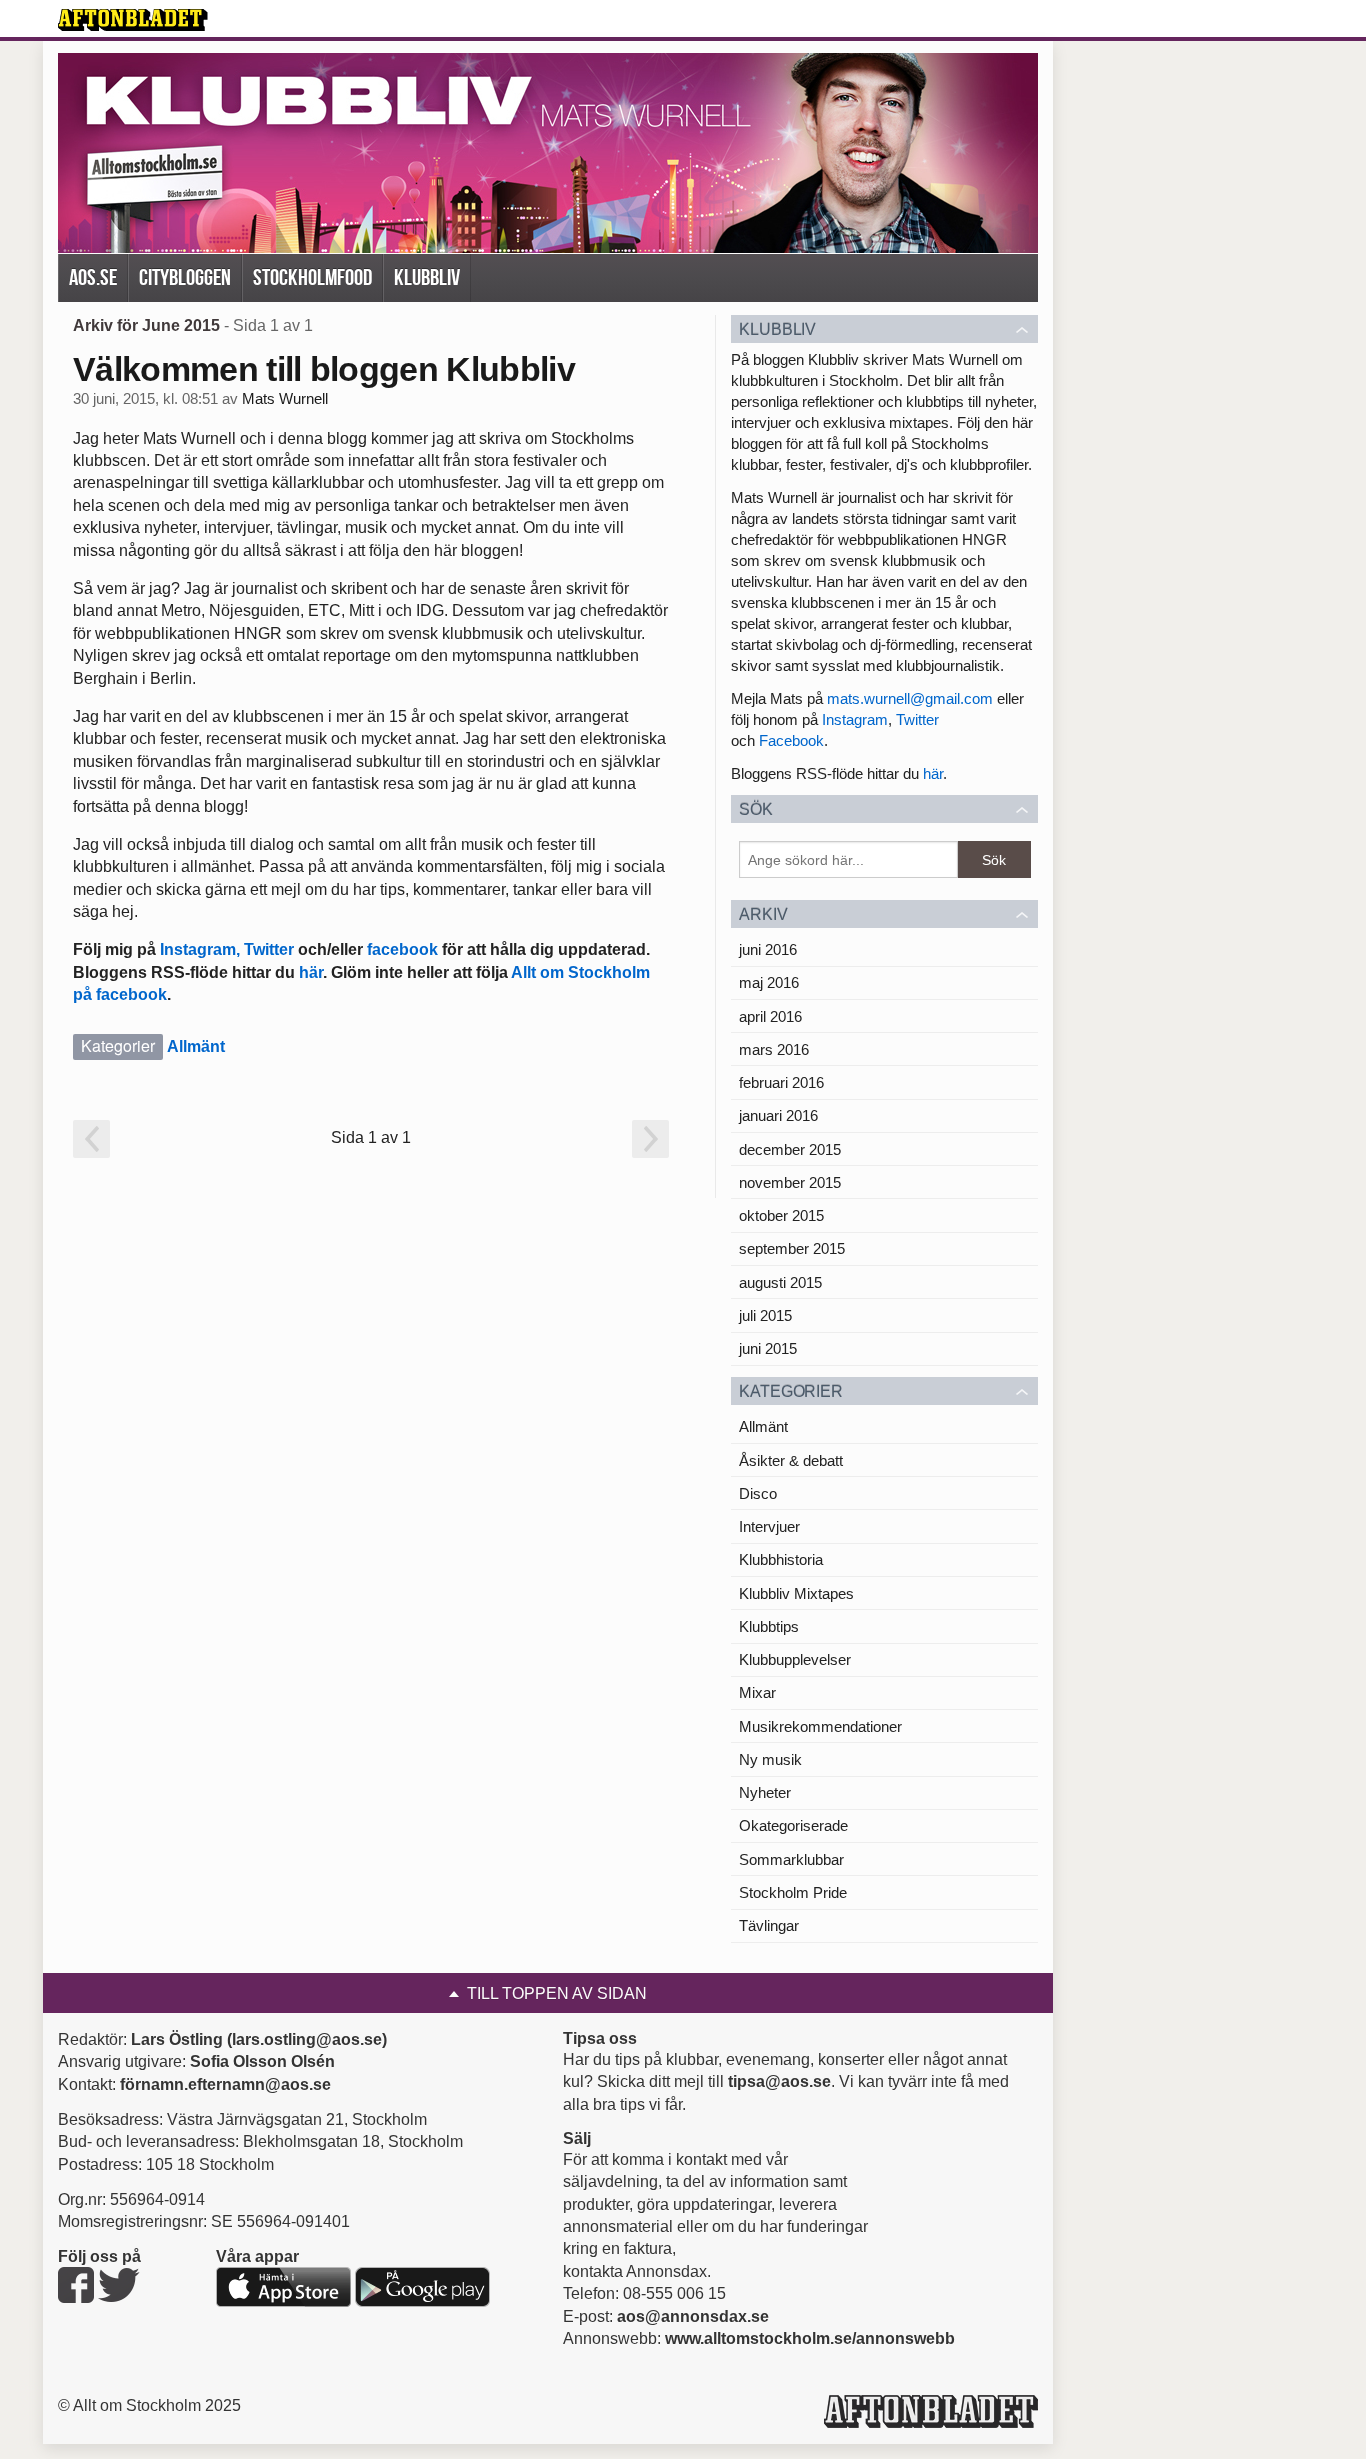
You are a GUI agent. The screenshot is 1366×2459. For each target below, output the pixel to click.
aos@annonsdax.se (693, 2316)
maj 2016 (769, 982)
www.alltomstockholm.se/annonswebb (810, 2338)
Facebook (791, 740)
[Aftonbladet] (133, 20)
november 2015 (790, 1182)
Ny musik (770, 1759)
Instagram (855, 719)
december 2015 (790, 1149)
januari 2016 (778, 1115)
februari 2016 (781, 1082)
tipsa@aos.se (779, 2081)
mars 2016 (774, 1049)
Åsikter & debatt (791, 1460)
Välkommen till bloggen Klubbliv (324, 369)
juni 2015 (768, 1348)
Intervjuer (769, 1526)
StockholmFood (312, 278)
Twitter (269, 949)
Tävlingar (769, 1925)
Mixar (757, 1692)
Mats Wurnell (285, 399)
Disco (758, 1493)
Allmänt (196, 1046)
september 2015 (792, 1248)
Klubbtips (769, 1626)
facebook (402, 949)
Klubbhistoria (781, 1559)
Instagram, (198, 949)
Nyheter (765, 1792)
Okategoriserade (793, 1825)
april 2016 (770, 1016)
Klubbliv (427, 278)
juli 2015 (765, 1315)
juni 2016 (768, 949)
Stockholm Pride (793, 1892)
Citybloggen (185, 278)
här (311, 972)
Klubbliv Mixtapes (796, 1593)
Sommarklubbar (791, 1859)
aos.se (93, 278)
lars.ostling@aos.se (307, 2039)
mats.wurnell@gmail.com (910, 698)
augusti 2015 (780, 1282)
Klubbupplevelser (795, 1659)
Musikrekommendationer (820, 1726)
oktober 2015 (781, 1215)
